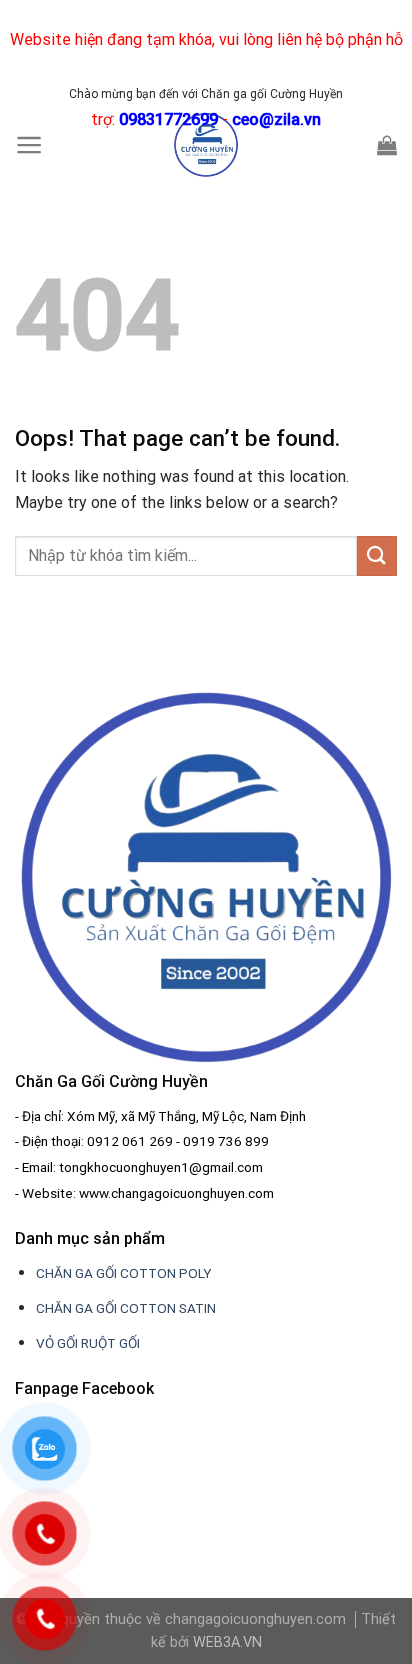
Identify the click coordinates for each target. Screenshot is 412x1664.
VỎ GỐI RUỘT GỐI (88, 1343)
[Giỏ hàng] (387, 145)
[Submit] (377, 555)
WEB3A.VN (227, 1642)
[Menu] (29, 145)
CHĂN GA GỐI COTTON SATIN (126, 1308)
